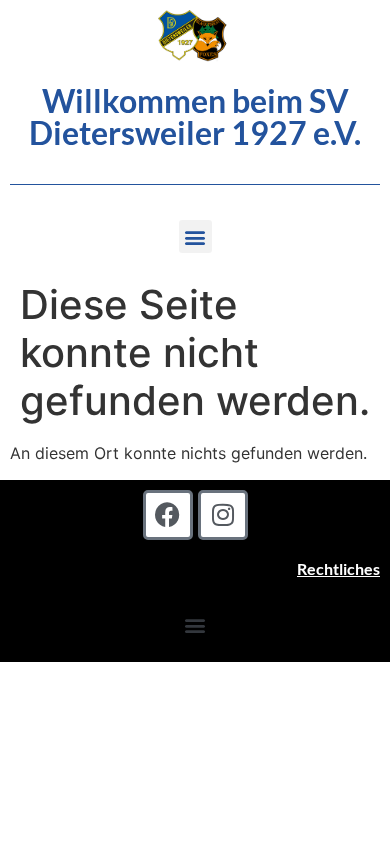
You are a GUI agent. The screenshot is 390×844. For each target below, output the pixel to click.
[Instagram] (223, 515)
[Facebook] (168, 515)
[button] (195, 236)
